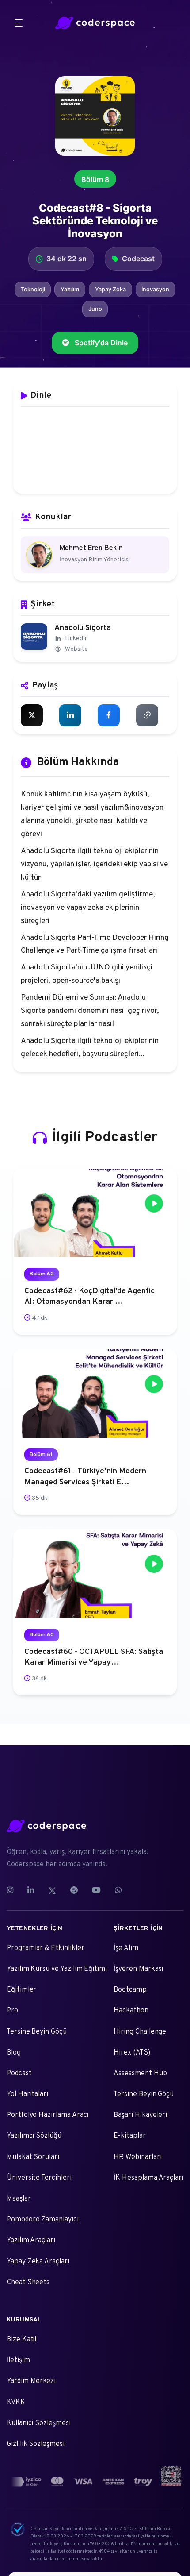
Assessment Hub (140, 2074)
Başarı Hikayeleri (140, 2115)
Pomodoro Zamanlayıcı (43, 2220)
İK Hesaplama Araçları (148, 2178)
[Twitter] (52, 1891)
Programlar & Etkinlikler (45, 1948)
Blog (14, 2053)
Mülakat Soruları (33, 2157)
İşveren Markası (138, 1969)
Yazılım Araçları (31, 2240)
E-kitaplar (129, 2136)
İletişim (18, 2360)
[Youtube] (96, 1891)
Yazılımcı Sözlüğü (34, 2136)
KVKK (16, 2402)
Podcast (19, 2074)
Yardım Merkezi (31, 2381)
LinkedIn (76, 639)
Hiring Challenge (140, 2032)
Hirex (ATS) (132, 2053)
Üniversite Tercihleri (39, 2178)
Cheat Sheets (28, 2282)
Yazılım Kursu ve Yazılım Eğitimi (57, 1969)
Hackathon (131, 2011)
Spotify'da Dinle (101, 343)
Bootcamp (130, 1990)
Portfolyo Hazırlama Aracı (47, 2115)
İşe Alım (126, 1948)
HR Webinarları (137, 2157)
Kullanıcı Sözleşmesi (39, 2423)
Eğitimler (21, 1990)
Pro (12, 2011)
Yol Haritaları (27, 2094)
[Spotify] (74, 1891)
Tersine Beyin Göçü (37, 2032)
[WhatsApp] (118, 1891)
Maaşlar (19, 2199)
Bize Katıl (21, 2340)
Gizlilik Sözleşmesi (36, 2444)
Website (76, 649)
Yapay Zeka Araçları (38, 2262)
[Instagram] (13, 1891)
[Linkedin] (31, 1891)
